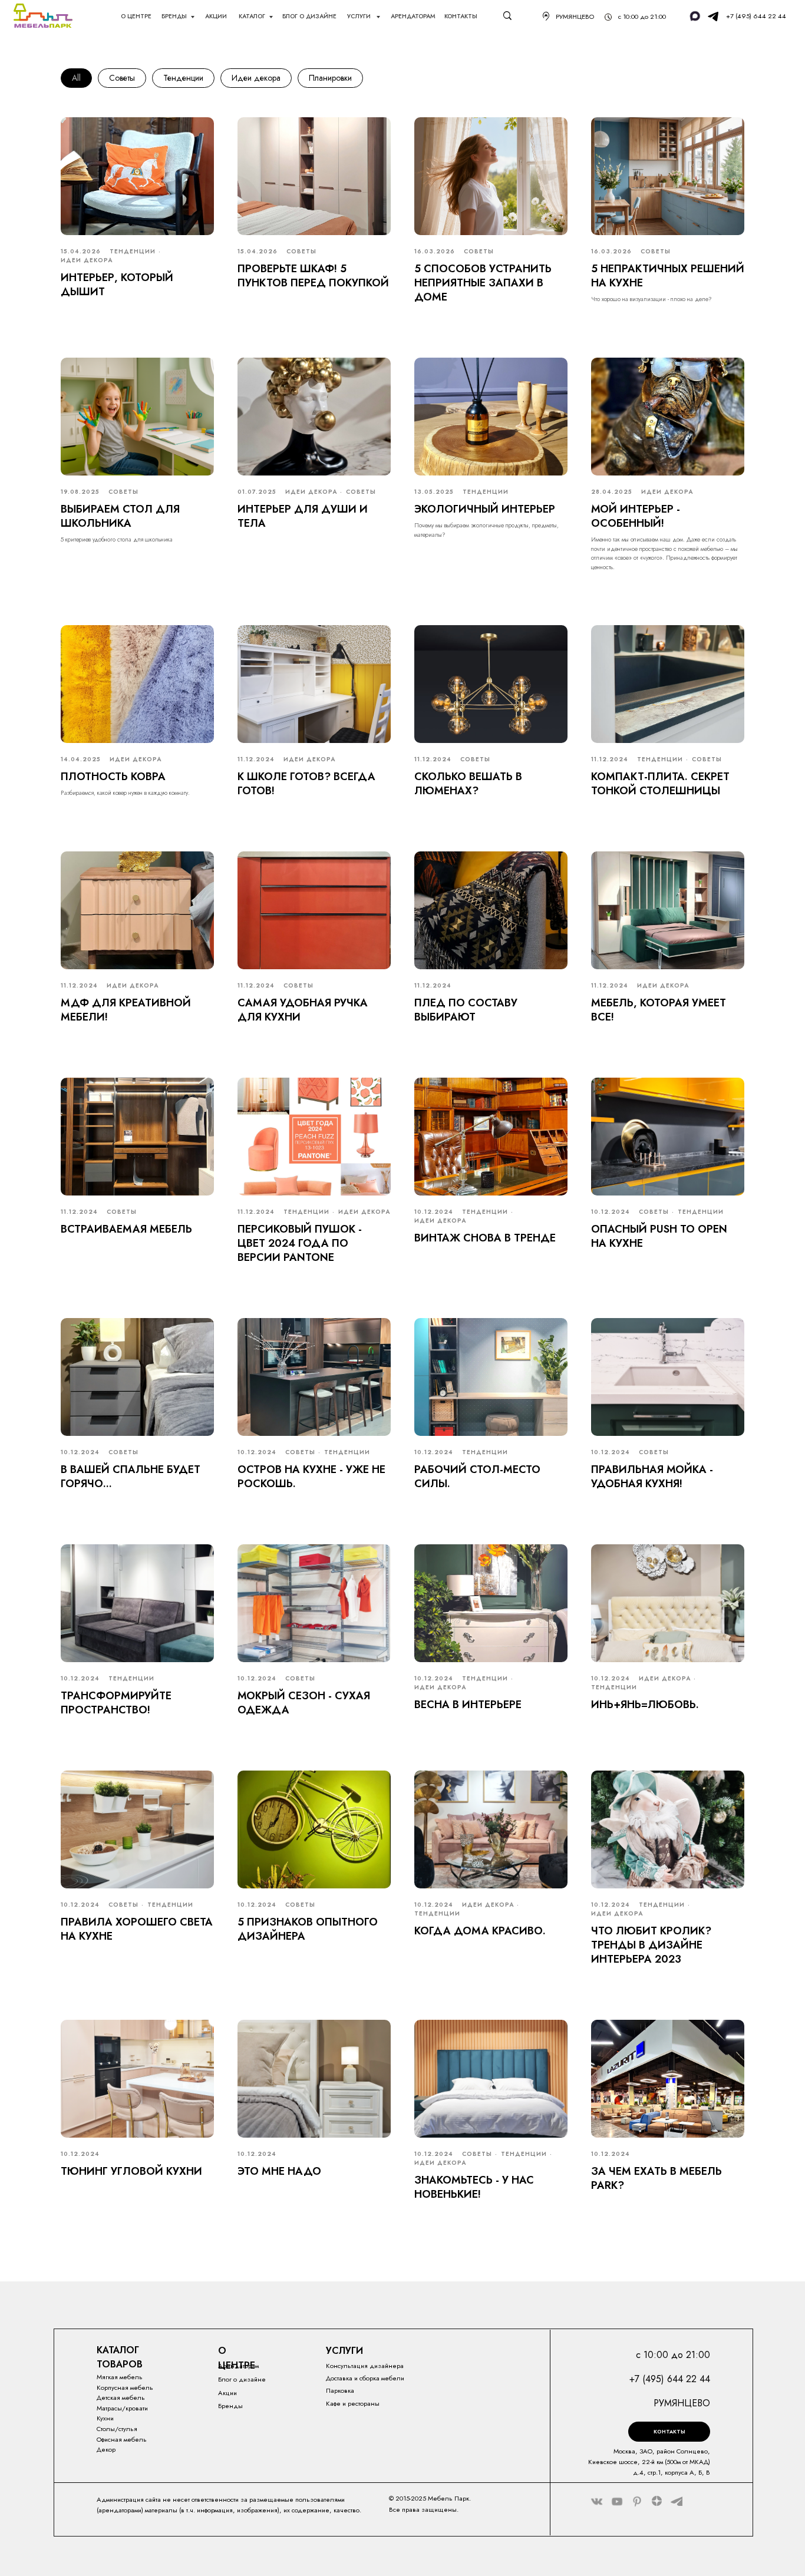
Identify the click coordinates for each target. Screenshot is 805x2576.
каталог (252, 16)
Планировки (330, 78)
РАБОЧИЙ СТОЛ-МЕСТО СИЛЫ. (477, 1477)
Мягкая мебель (120, 2377)
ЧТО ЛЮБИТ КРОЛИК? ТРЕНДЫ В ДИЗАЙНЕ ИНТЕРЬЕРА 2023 (651, 1945)
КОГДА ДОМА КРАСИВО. (480, 1931)
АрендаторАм (413, 16)
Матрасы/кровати (122, 2408)
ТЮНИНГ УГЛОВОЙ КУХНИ (131, 2171)
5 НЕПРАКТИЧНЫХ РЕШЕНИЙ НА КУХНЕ (668, 276)
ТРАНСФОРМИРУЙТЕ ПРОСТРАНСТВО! (116, 1703)
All (76, 78)
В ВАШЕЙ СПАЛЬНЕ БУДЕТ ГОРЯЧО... (131, 1477)
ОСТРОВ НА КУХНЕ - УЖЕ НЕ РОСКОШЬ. (311, 1477)
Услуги (360, 16)
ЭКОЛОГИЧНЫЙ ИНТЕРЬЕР (485, 509)
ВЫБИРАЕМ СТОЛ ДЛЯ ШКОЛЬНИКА (120, 516)
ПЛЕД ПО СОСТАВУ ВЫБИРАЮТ (466, 1010)
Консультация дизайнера (365, 2366)
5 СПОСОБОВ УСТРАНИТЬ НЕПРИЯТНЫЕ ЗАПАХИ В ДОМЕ (483, 283)
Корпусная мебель (125, 2387)
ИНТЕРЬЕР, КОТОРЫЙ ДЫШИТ (117, 285)
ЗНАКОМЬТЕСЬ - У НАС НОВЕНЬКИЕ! (474, 2187)
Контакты (461, 16)
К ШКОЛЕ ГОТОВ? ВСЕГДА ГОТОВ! (306, 784)
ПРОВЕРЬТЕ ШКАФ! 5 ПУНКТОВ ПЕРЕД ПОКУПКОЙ (313, 276)
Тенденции (183, 78)
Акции (227, 2393)
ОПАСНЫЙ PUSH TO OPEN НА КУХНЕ (659, 1236)
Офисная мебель (122, 2439)
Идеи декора (256, 78)
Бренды (174, 16)
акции (216, 16)
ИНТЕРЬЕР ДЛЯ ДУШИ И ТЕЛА (303, 516)
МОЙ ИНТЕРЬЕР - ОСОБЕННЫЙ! (636, 516)
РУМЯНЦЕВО (575, 16)
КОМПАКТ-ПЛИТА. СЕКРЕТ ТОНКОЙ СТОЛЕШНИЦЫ (660, 784)
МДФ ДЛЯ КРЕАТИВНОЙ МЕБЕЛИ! (126, 1010)
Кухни (105, 2418)
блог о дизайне (309, 16)
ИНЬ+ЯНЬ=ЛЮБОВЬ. (645, 1705)
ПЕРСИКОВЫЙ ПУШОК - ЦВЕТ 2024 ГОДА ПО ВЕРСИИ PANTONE (300, 1244)
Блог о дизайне (242, 2379)
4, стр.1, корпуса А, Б (671, 2472)
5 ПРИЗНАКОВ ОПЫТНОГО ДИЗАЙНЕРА (308, 1929)
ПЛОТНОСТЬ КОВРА (113, 777)
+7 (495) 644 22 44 (756, 16)
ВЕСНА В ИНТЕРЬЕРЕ (468, 1705)
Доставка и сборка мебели (365, 2378)
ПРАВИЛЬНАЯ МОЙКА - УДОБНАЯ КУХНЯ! (652, 1477)
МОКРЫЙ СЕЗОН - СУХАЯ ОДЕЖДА (304, 1703)
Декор (106, 2449)
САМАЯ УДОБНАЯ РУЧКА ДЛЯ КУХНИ (303, 1010)
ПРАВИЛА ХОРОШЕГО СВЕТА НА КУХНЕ (137, 1929)
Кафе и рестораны (353, 2403)
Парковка (340, 2390)
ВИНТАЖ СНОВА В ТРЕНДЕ (485, 1238)
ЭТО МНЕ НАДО (279, 2171)
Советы (122, 78)
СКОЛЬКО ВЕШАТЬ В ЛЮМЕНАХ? (468, 784)
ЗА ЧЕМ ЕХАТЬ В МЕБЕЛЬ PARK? (656, 2178)
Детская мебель (121, 2397)
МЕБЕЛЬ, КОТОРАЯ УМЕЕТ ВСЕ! (659, 1010)
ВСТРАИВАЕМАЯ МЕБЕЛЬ (126, 1229)
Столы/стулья (117, 2429)
